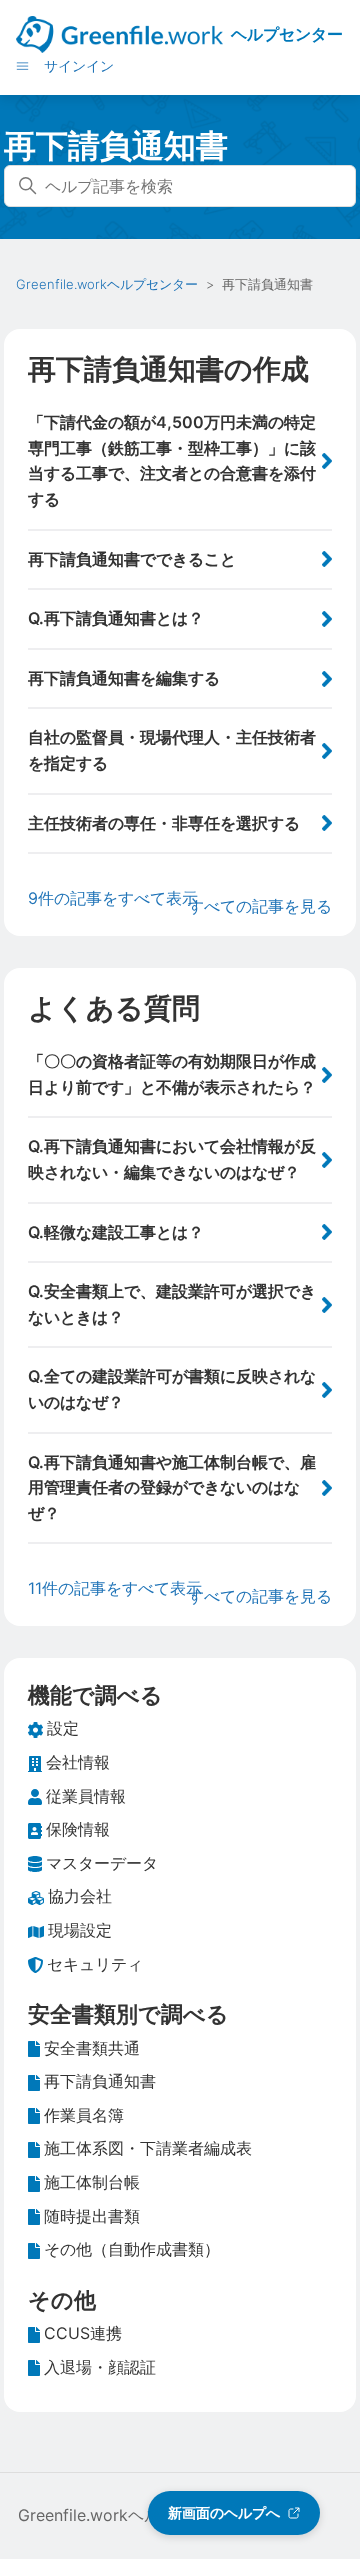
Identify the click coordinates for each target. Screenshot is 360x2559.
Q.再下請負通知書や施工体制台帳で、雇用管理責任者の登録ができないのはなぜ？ (172, 1487)
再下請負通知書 (100, 2081)
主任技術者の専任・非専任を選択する (164, 823)
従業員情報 (86, 1796)
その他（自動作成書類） (132, 2249)
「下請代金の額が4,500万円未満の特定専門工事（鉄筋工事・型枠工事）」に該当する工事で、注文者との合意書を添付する (172, 460)
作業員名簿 (84, 2115)
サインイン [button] (79, 65)
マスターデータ (102, 1863)
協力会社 (80, 1896)
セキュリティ (95, 1964)
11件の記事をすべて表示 (115, 1588)
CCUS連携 (83, 2333)
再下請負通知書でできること (132, 559)
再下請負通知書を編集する (124, 678)
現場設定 (80, 1930)
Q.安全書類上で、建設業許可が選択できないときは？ (172, 1304)
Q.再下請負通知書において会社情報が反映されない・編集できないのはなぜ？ (172, 1159)
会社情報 (78, 1762)
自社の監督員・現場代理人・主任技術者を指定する (172, 750)
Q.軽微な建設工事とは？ (116, 1232)
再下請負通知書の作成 (168, 369)
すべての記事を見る (260, 906)
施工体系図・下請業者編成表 (148, 2148)
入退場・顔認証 (100, 2367)
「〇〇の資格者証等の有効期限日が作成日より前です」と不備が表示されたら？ (172, 1074)
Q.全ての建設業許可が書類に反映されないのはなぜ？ (172, 1389)
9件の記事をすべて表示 (113, 898)
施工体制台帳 (92, 2182)
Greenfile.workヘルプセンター (107, 284)
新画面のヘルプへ (224, 2512)
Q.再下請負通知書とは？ (116, 618)
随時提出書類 (92, 2216)
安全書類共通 (92, 2048)
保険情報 (78, 1829)
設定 (63, 1728)
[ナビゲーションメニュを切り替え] (22, 65)
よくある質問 (114, 1008)
